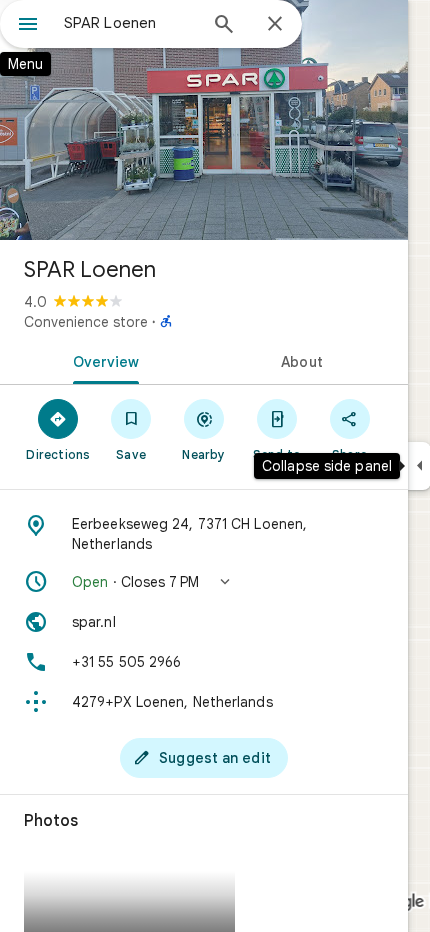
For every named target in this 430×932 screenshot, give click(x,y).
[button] (204, 582)
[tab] (102, 360)
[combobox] (130, 23)
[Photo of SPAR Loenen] (204, 120)
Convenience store (86, 322)
